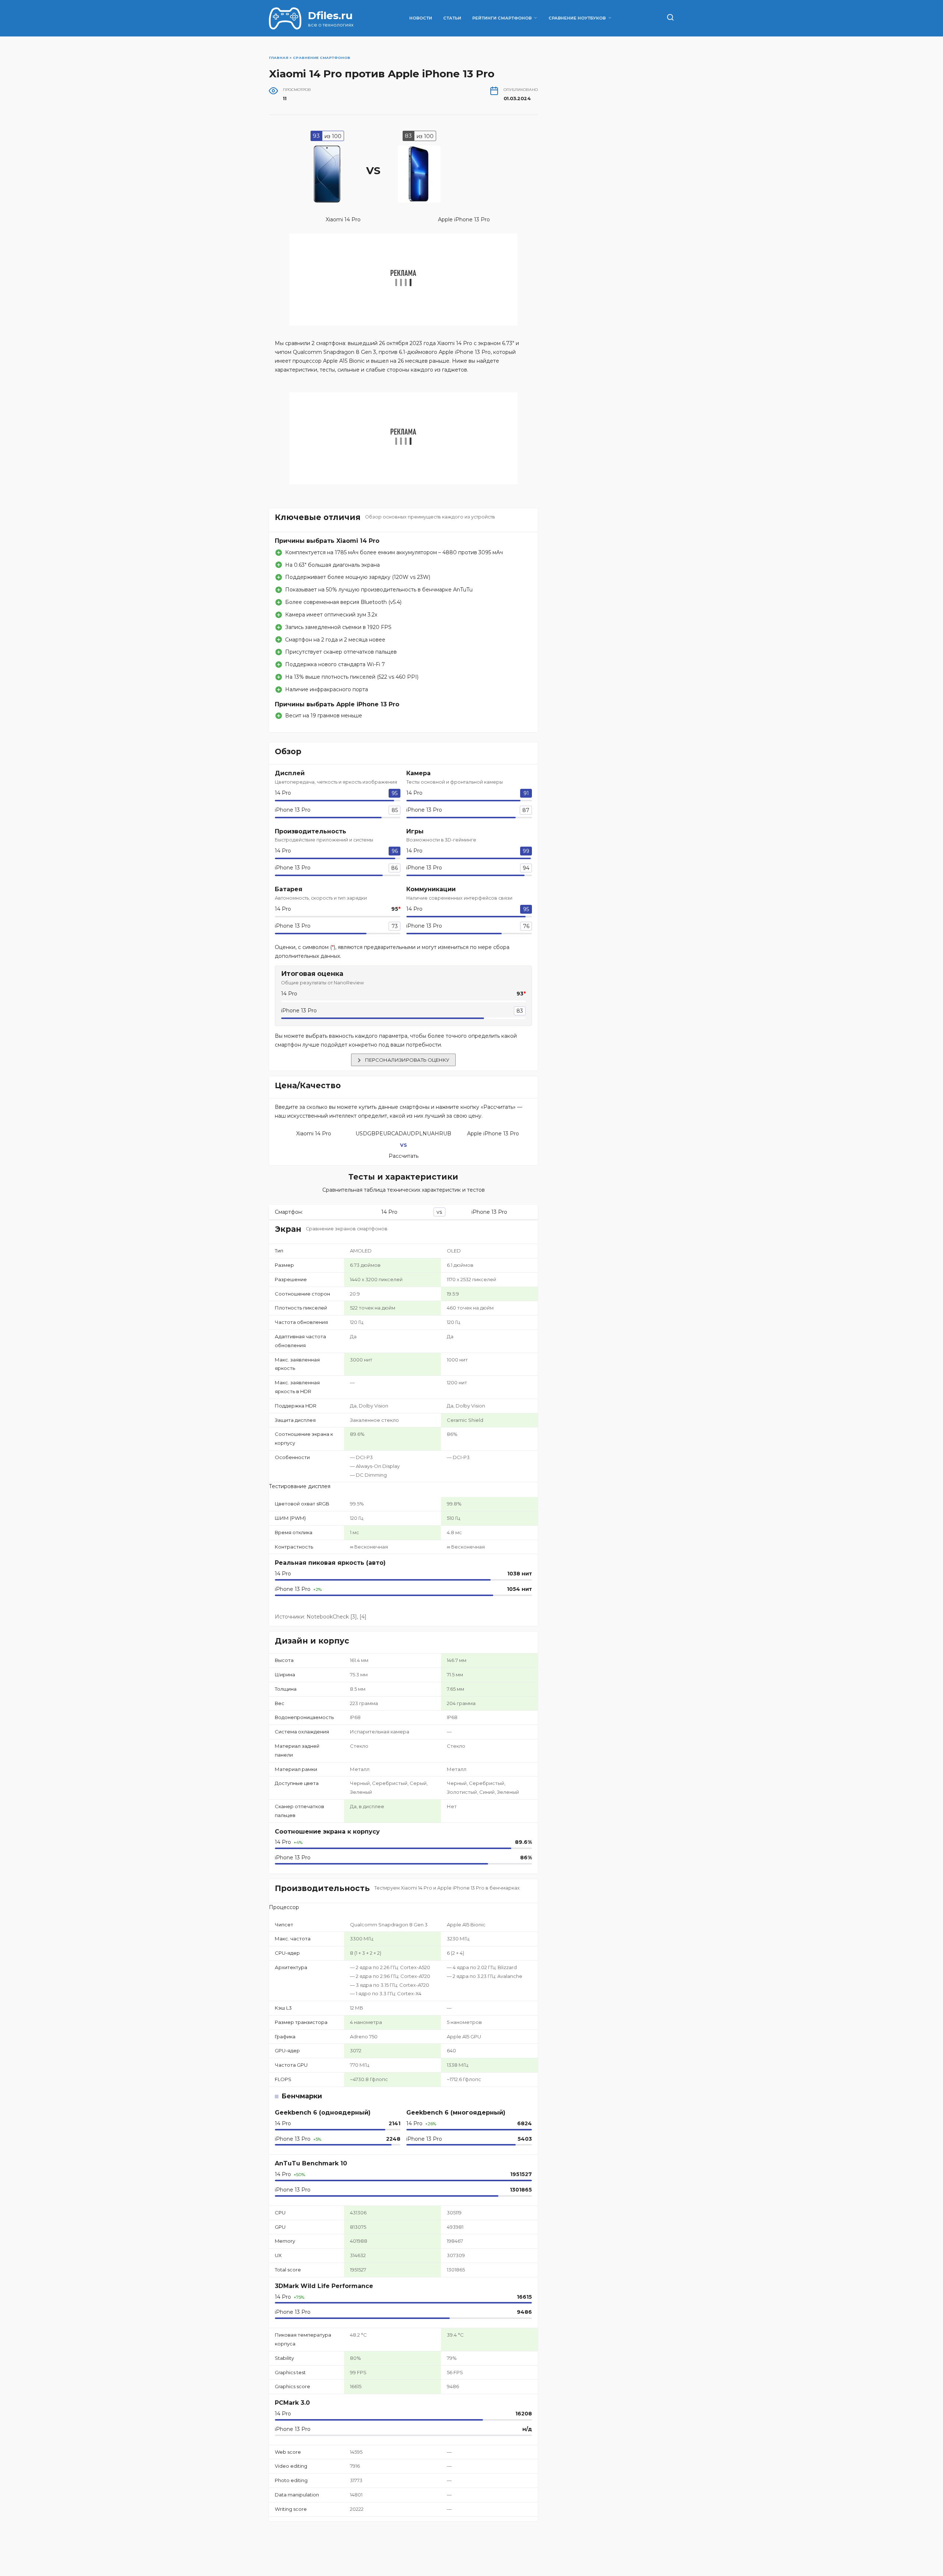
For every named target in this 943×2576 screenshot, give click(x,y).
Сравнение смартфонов (322, 58)
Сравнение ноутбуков (577, 18)
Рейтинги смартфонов (502, 18)
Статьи (452, 18)
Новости (421, 18)
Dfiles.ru (330, 15)
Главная (279, 58)
